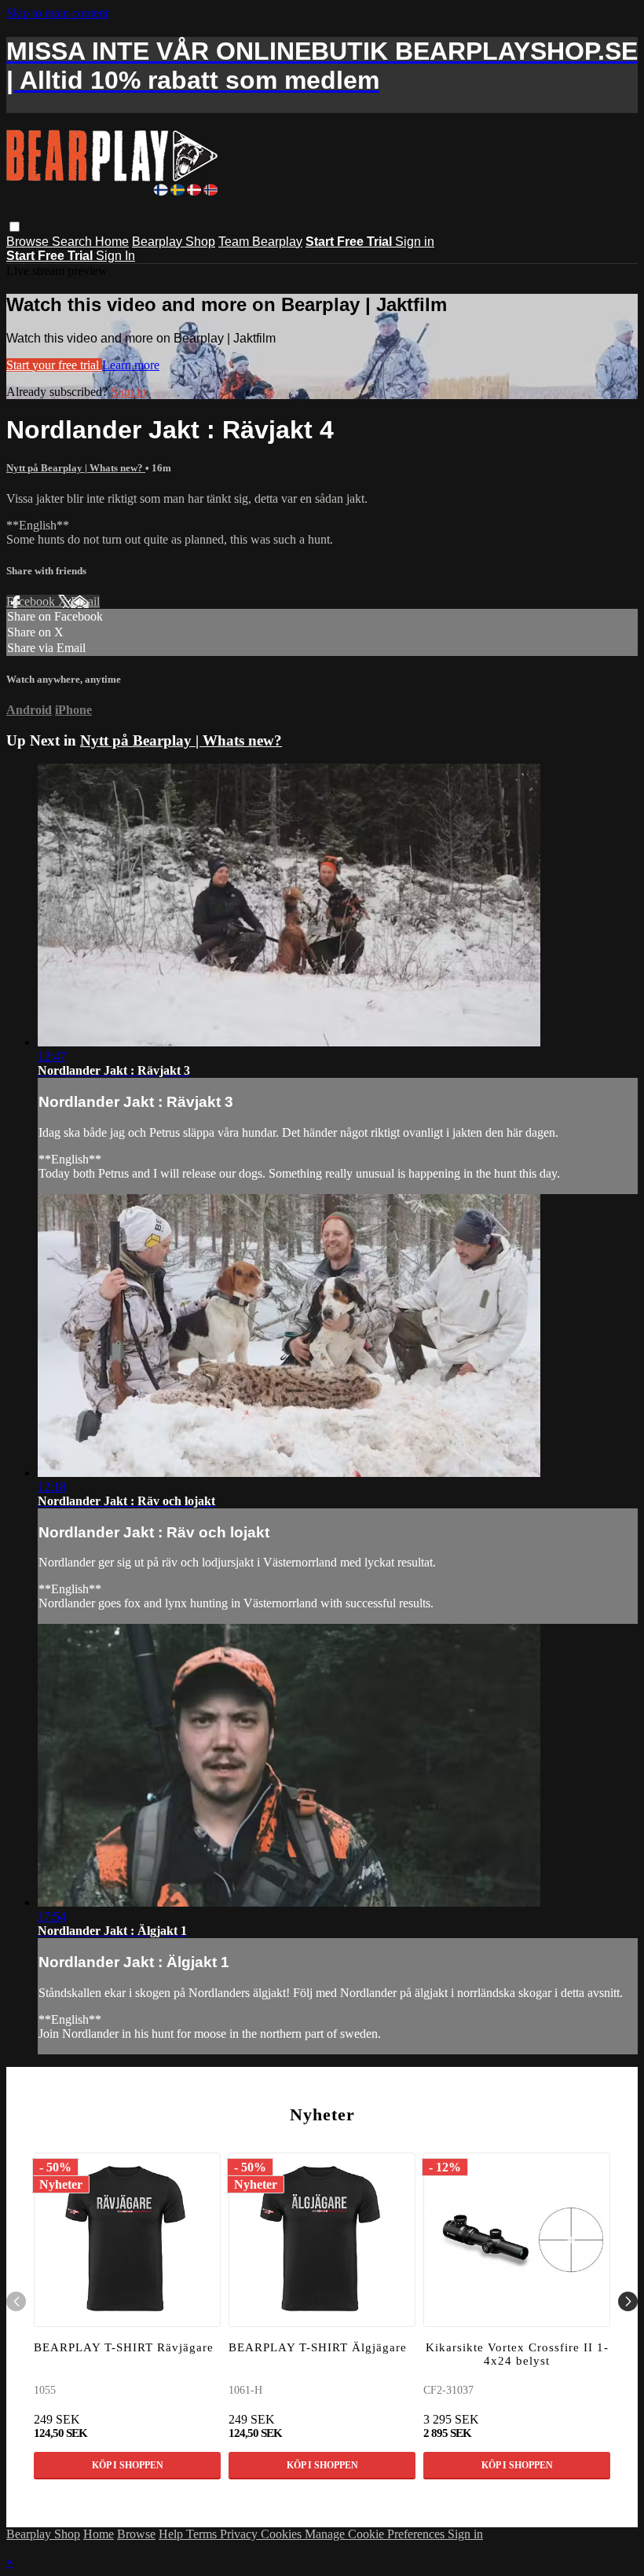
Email (85, 601)
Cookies (283, 2534)
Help (172, 2534)
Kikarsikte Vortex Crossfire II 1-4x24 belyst (517, 2354)
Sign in (415, 242)
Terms (203, 2534)
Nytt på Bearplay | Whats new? (76, 468)
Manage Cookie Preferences (376, 2534)
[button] (15, 227)
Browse (29, 242)
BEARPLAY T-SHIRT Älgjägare (318, 2347)
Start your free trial (54, 365)
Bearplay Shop (174, 242)
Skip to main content (57, 13)
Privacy (240, 2534)
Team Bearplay (260, 242)
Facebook (32, 601)
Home (112, 242)
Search (73, 242)
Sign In (115, 256)
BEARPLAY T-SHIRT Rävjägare (124, 2347)
